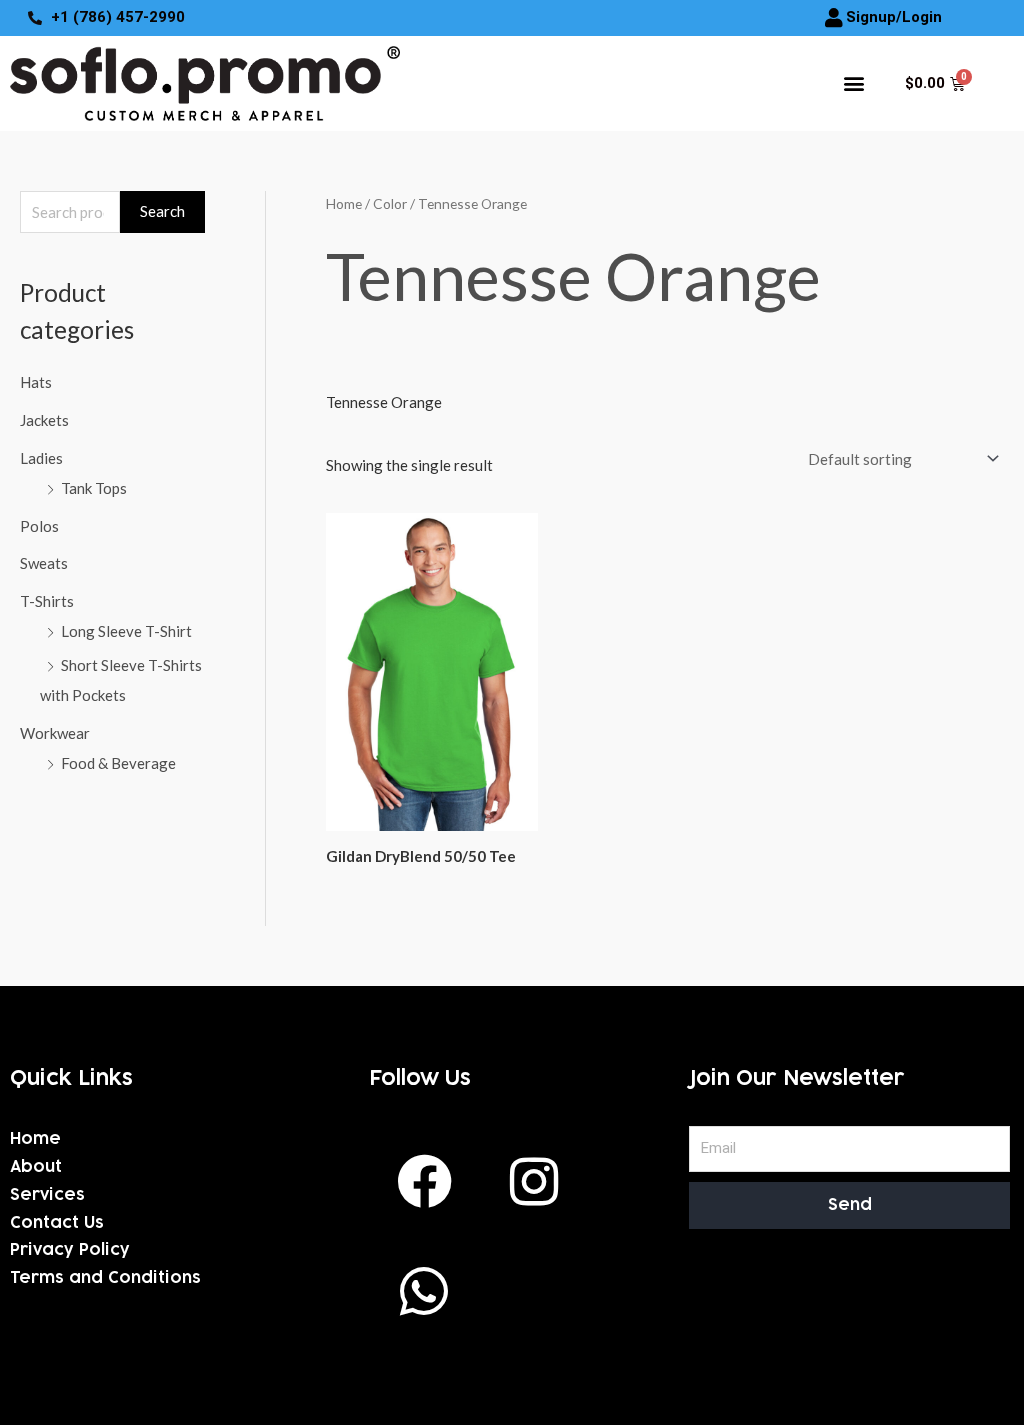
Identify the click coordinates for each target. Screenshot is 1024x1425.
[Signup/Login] (834, 18)
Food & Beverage (118, 763)
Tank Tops (94, 488)
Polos (39, 526)
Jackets (44, 420)
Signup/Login (894, 17)
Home (344, 203)
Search (162, 211)
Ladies (41, 458)
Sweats (44, 563)
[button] (853, 83)
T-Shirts (47, 601)
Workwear (55, 733)
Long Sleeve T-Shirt (126, 631)
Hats (36, 382)
